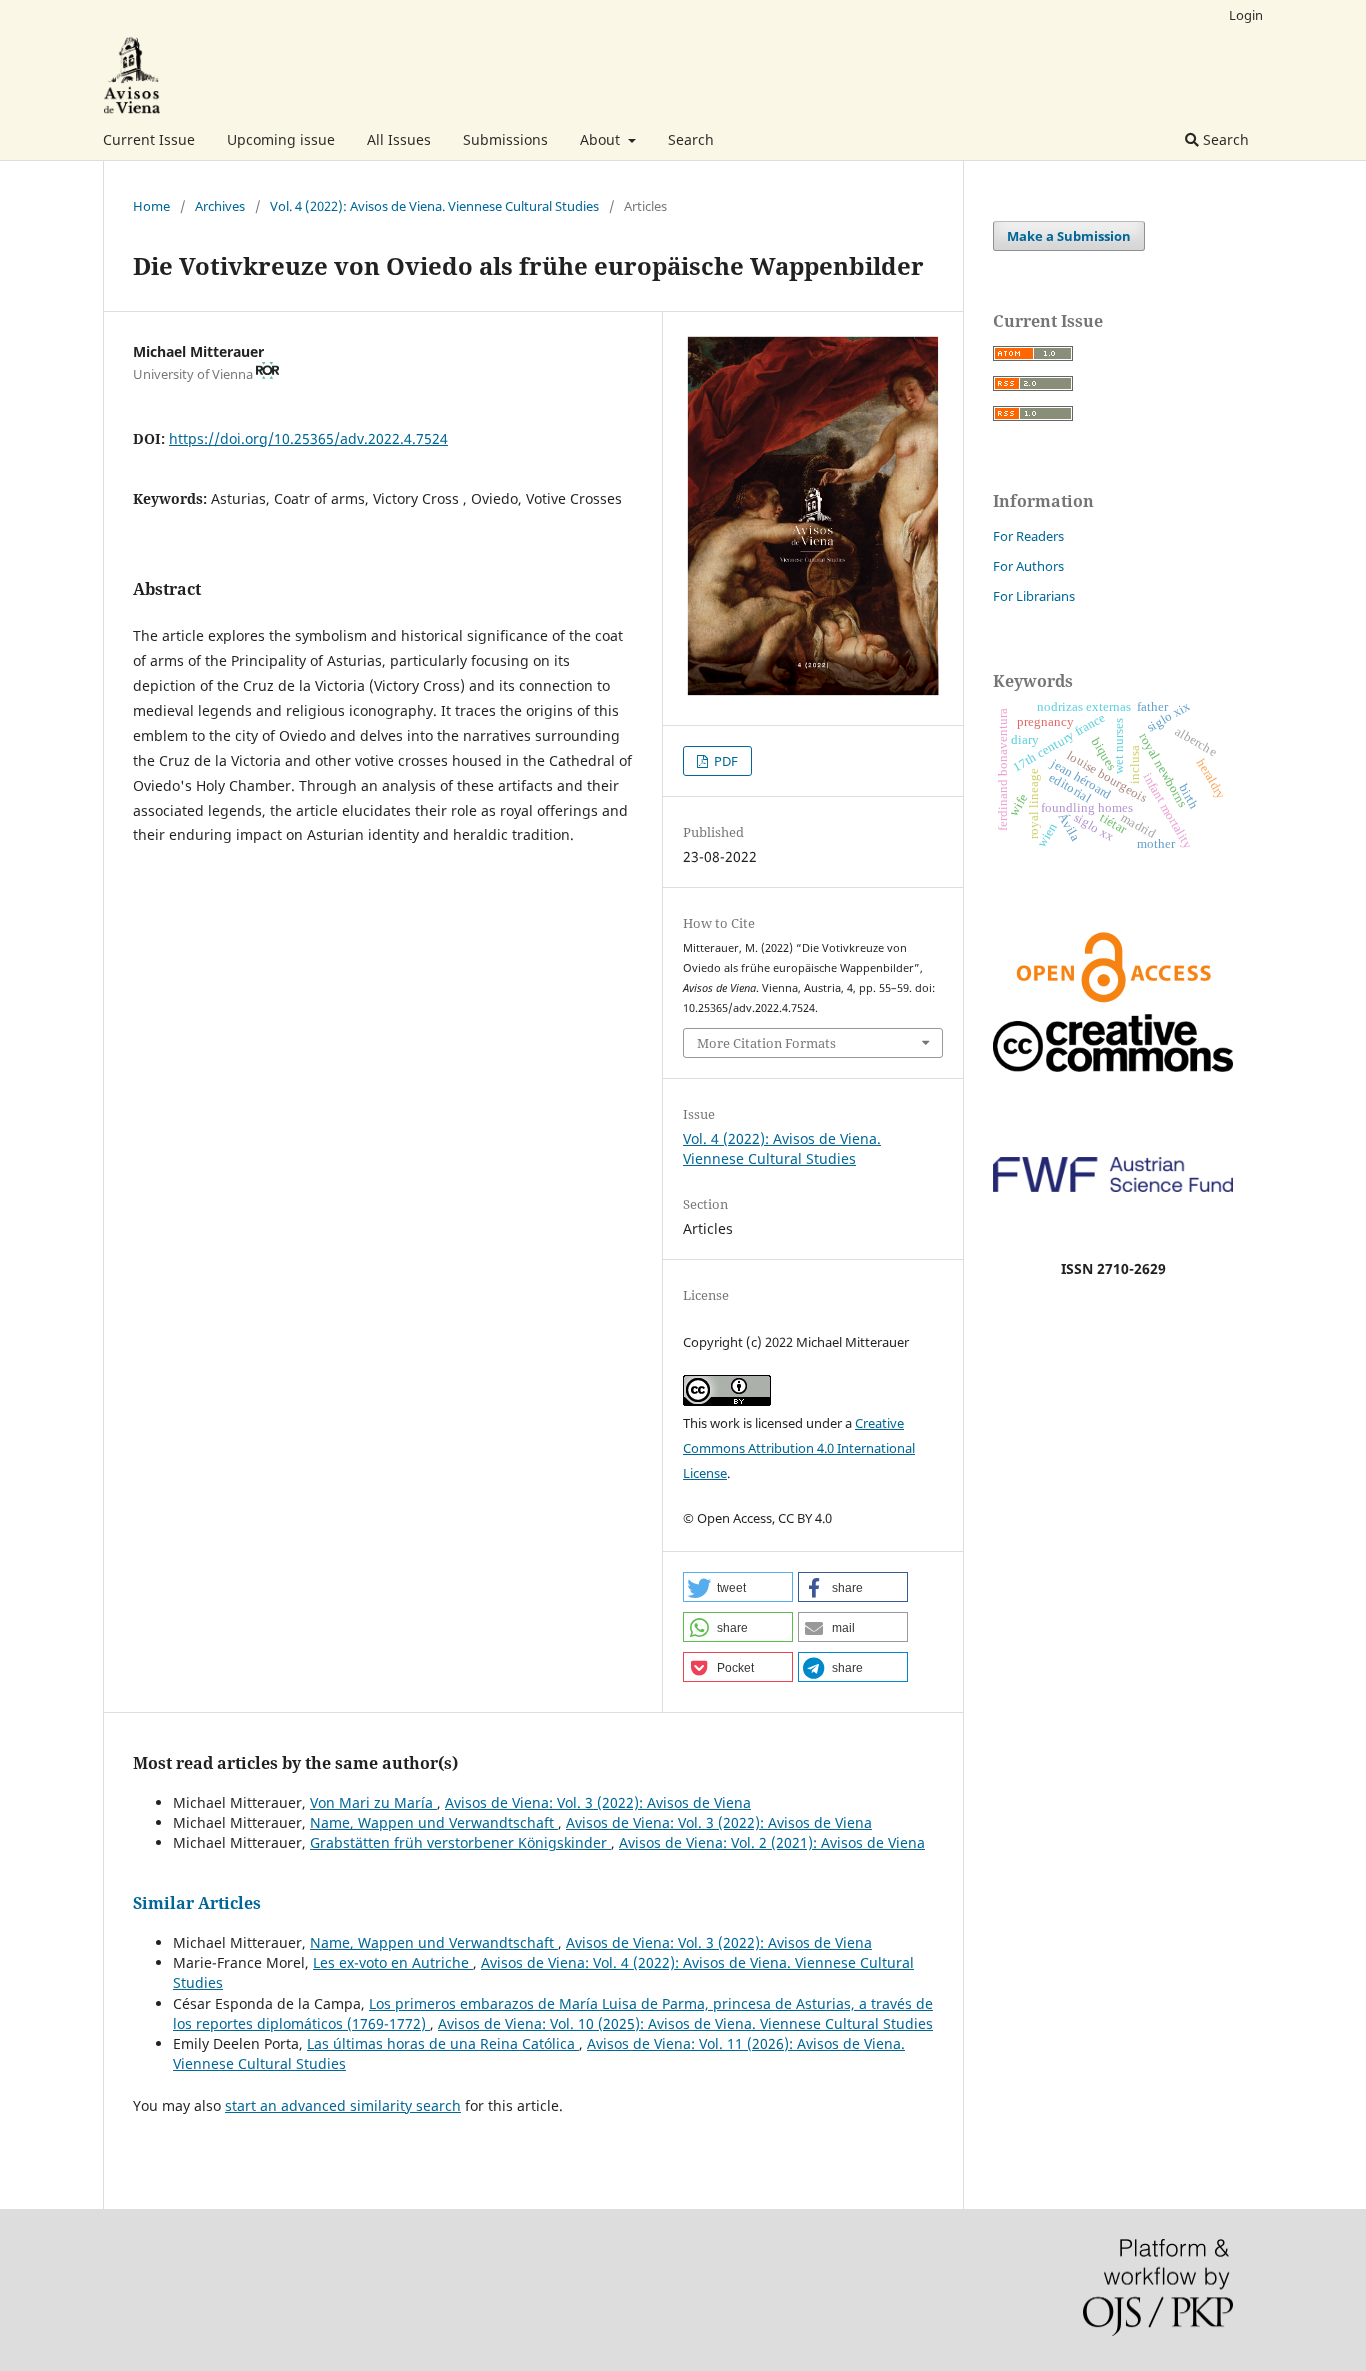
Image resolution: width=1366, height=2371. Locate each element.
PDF (724, 761)
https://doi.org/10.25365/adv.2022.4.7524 (308, 438)
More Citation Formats (766, 1043)
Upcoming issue (281, 139)
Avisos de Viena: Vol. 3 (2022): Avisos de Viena (598, 1802)
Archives (220, 206)
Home (151, 206)
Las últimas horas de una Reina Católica (443, 2043)
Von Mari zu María (373, 1802)
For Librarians (1034, 596)
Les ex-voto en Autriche (393, 1962)
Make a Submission (1069, 236)
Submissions (505, 139)
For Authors (1028, 566)
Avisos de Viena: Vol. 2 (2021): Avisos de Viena (772, 1842)
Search (691, 139)
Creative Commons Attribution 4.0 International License (799, 1448)
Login (1246, 15)
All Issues (399, 139)
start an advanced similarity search (343, 2105)
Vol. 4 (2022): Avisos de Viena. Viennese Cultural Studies (434, 206)
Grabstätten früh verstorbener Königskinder (460, 1842)
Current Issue (149, 139)
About (602, 139)
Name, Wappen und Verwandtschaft (434, 1822)
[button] (738, 1587)
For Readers (1028, 536)
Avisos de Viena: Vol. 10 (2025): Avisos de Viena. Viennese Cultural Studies (685, 2023)
